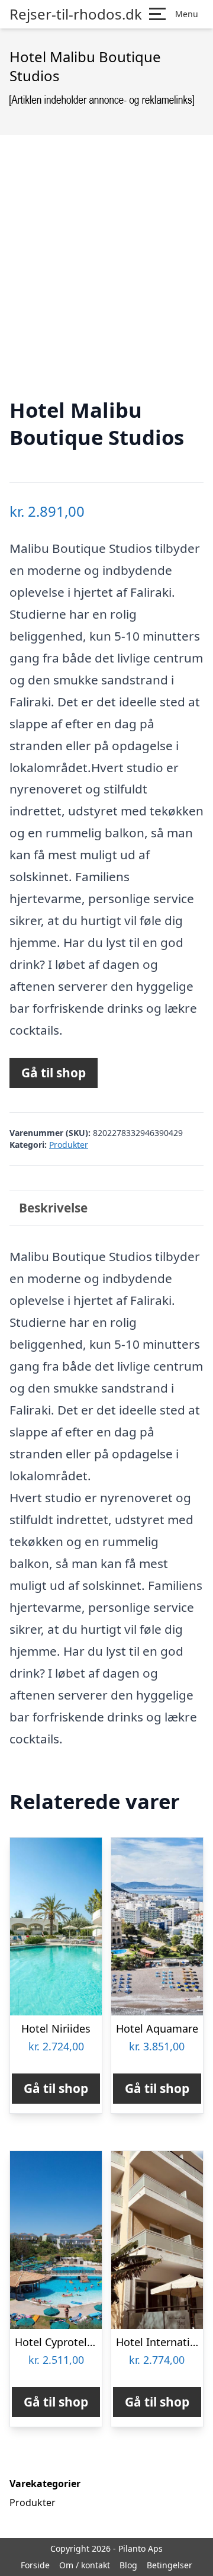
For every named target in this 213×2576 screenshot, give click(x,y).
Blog (128, 2565)
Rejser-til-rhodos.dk (76, 14)
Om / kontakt (85, 2565)
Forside (35, 2565)
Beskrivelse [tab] (53, 1208)
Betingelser (170, 2565)
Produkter (69, 1145)
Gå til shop (54, 1073)
